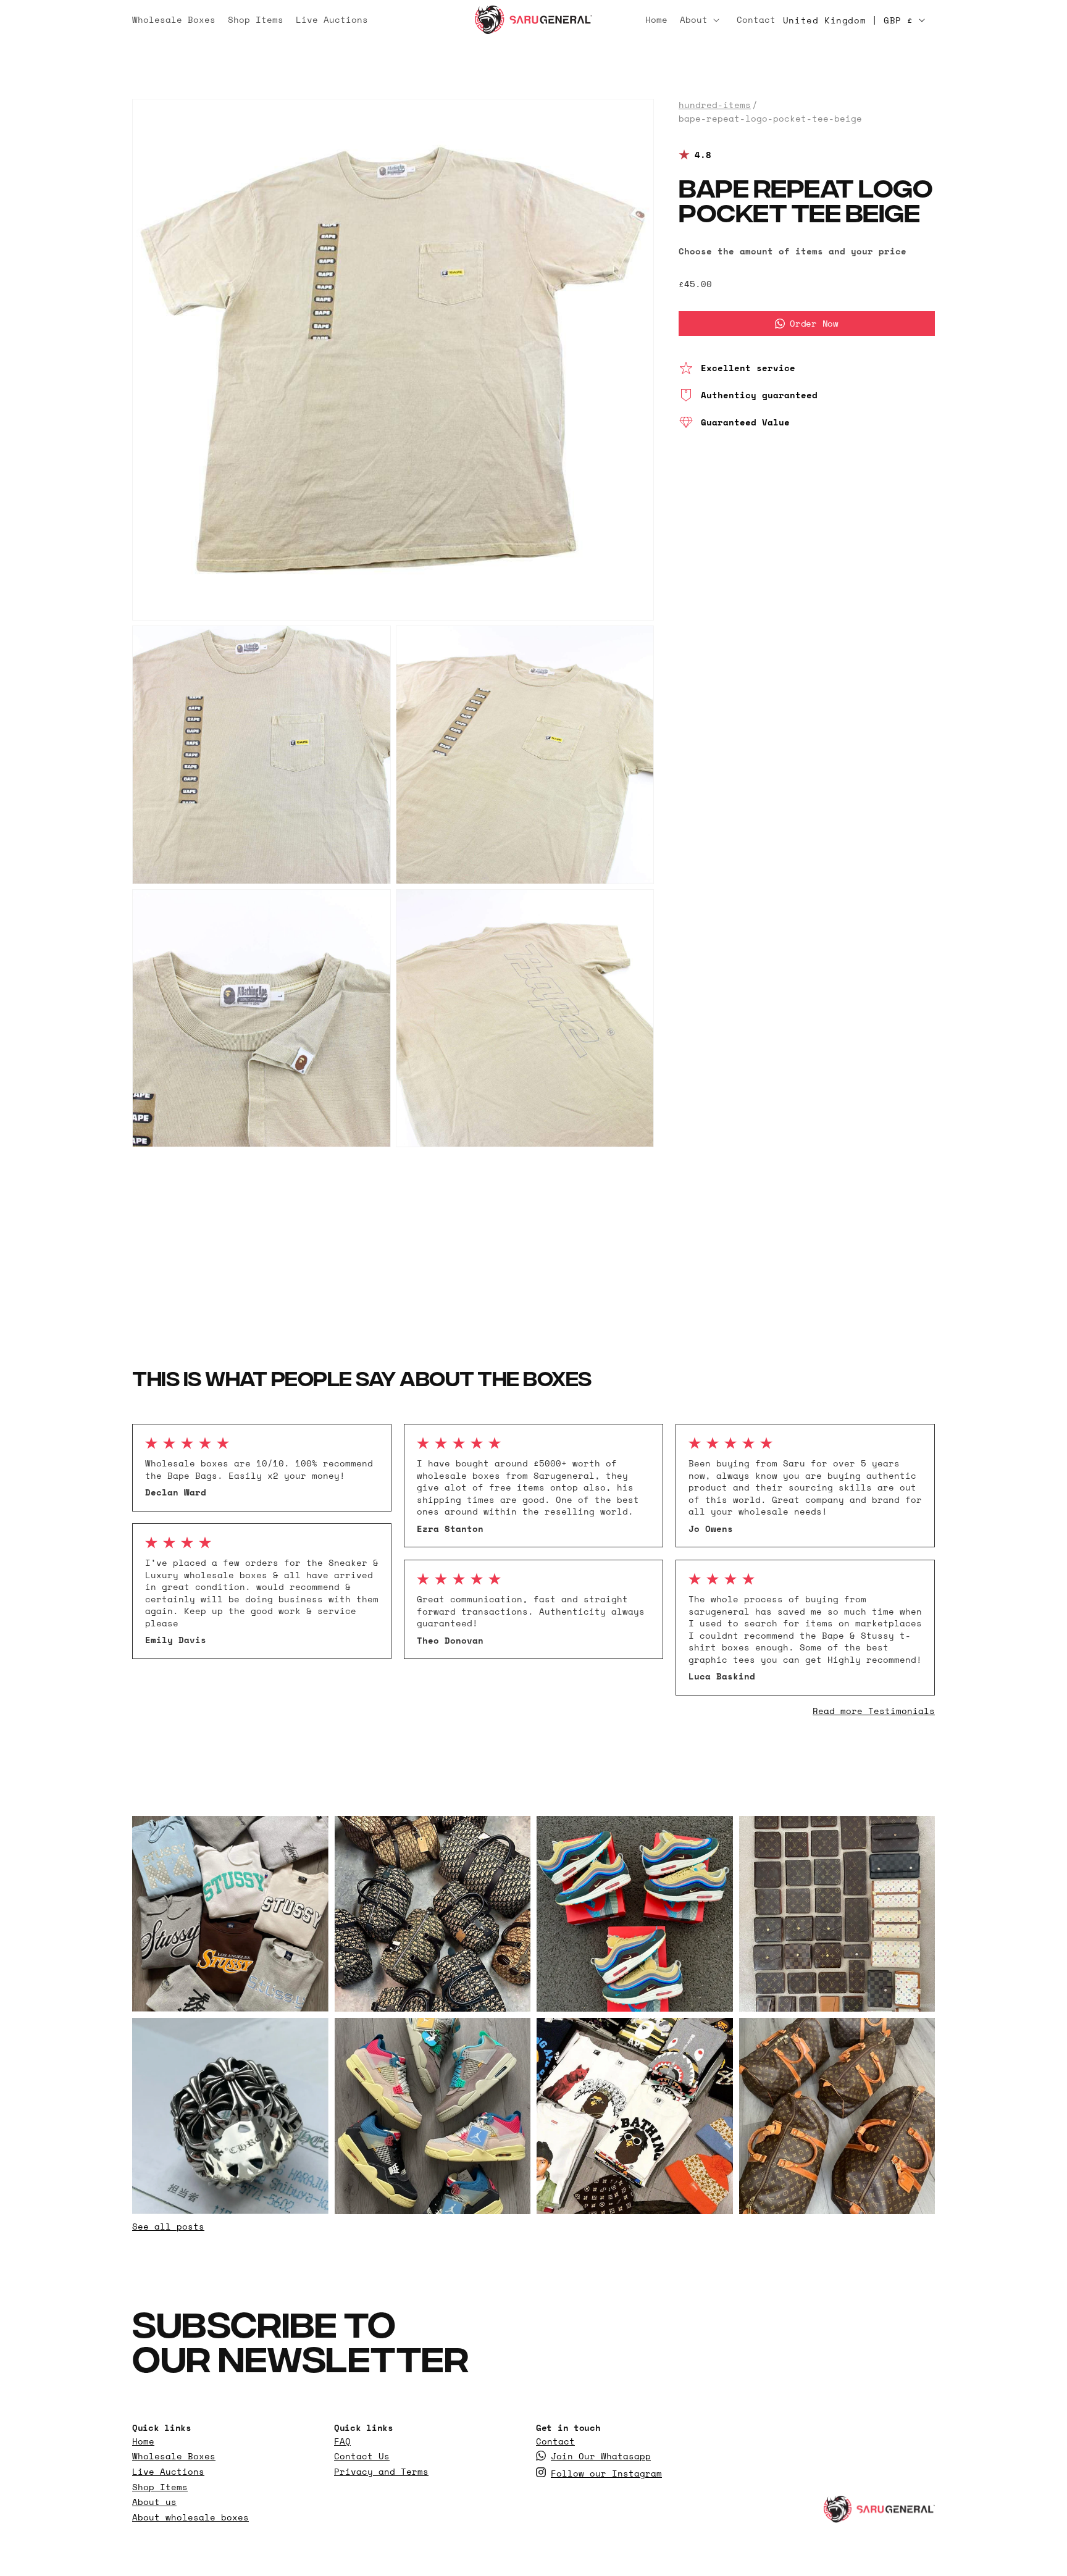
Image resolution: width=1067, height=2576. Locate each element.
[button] (702, 20)
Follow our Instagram (606, 2474)
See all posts (168, 2226)
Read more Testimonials (874, 1711)
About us (154, 2502)
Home (143, 2441)
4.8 (703, 155)
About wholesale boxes (190, 2517)
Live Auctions (168, 2472)
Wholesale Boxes (174, 2456)
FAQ (342, 2441)
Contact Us (362, 2456)
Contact (555, 2441)
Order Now (814, 323)
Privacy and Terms (381, 2472)
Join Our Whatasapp (601, 2456)
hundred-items (715, 105)
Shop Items (160, 2487)
